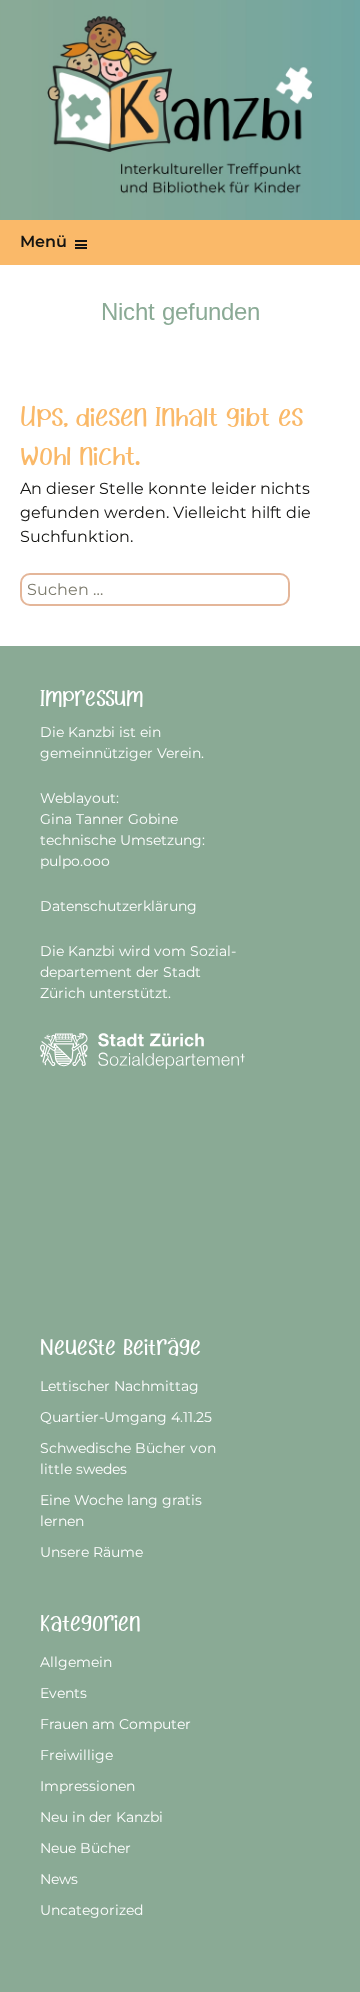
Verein (179, 753)
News (59, 1879)
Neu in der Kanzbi (101, 1817)
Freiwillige (76, 1755)
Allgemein (76, 1662)
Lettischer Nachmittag (119, 1386)
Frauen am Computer (115, 1724)
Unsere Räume (91, 1552)
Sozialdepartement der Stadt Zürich (138, 972)
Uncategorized (91, 1910)
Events (63, 1693)
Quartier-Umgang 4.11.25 (126, 1417)
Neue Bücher (85, 1848)
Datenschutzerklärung (118, 906)
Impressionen (87, 1786)
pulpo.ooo (75, 861)
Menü (43, 241)
